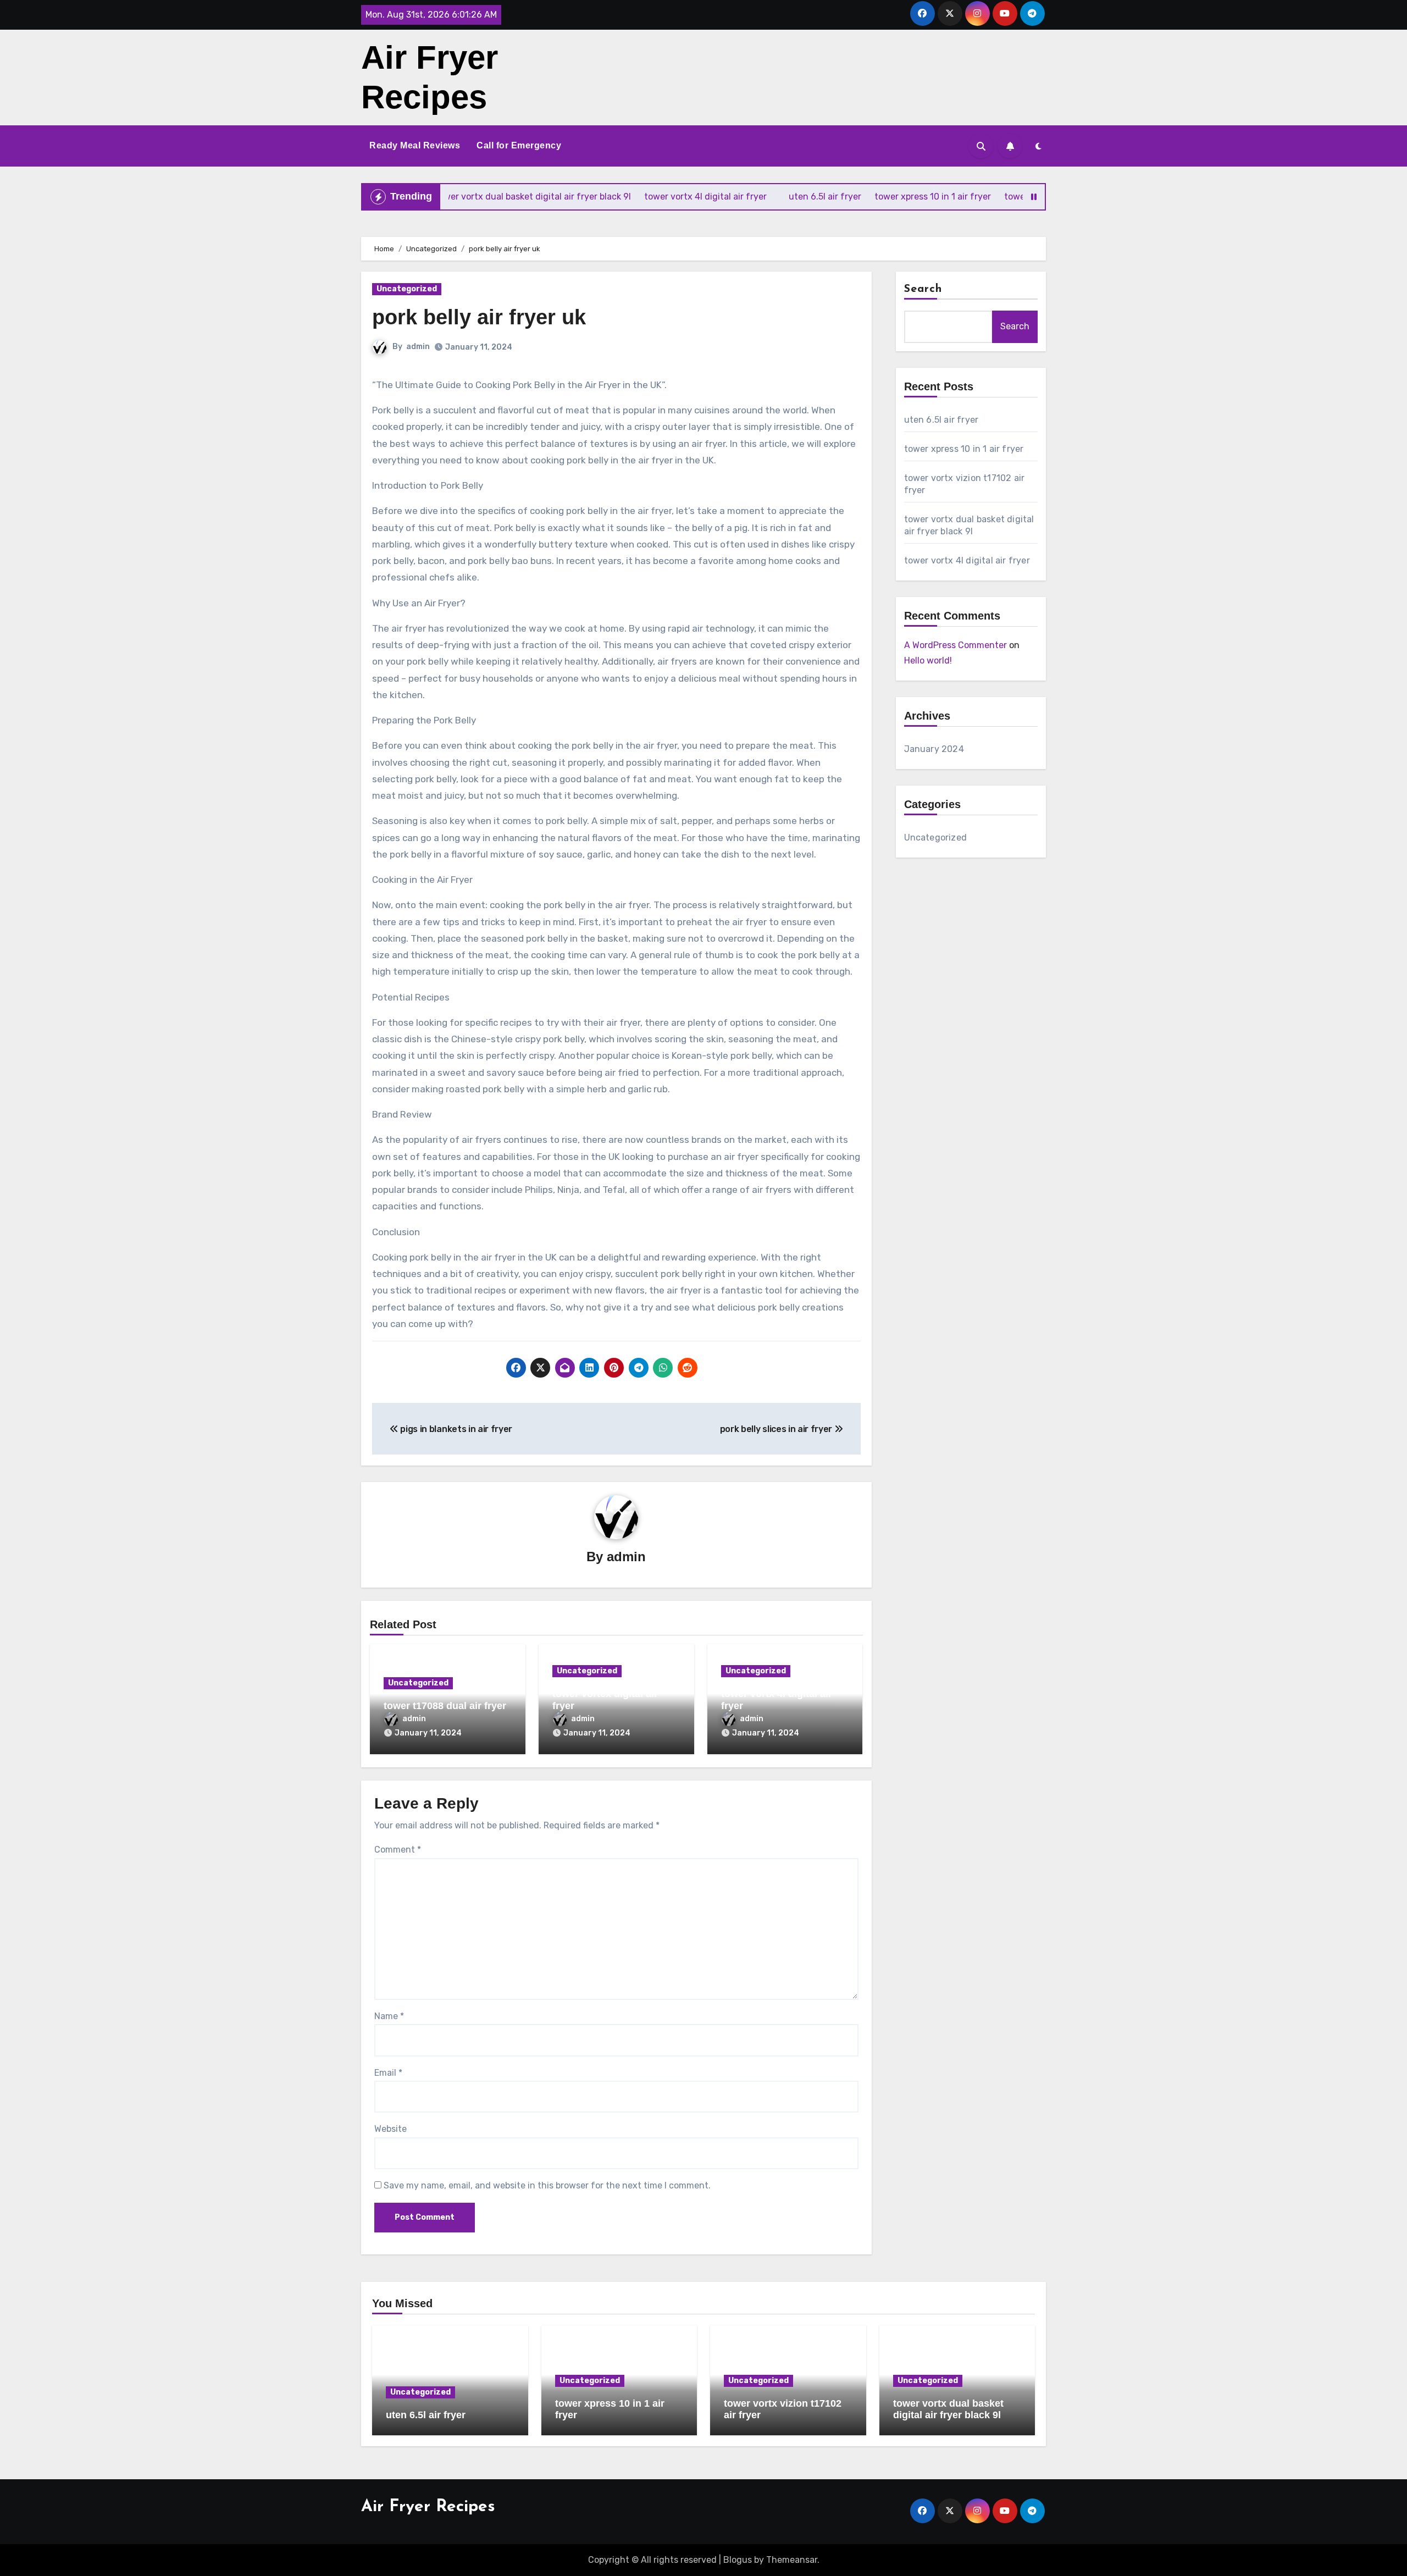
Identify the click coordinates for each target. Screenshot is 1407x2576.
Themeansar (792, 2560)
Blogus (738, 2560)
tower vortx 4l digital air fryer (967, 560)
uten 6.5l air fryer (941, 420)
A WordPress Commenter (955, 645)
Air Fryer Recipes (428, 2507)
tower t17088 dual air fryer (445, 1706)
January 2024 (934, 749)
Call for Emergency (519, 145)
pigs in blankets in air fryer (455, 1429)
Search (923, 289)
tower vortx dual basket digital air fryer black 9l (948, 2409)
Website (390, 2129)
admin (418, 347)
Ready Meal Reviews (415, 145)
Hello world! (928, 660)
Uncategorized (407, 289)
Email (388, 2073)
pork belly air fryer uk (479, 317)
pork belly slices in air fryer (777, 1429)
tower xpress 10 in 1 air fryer (964, 449)
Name (389, 2016)
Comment (398, 1850)
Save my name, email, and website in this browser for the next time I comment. (547, 2185)
